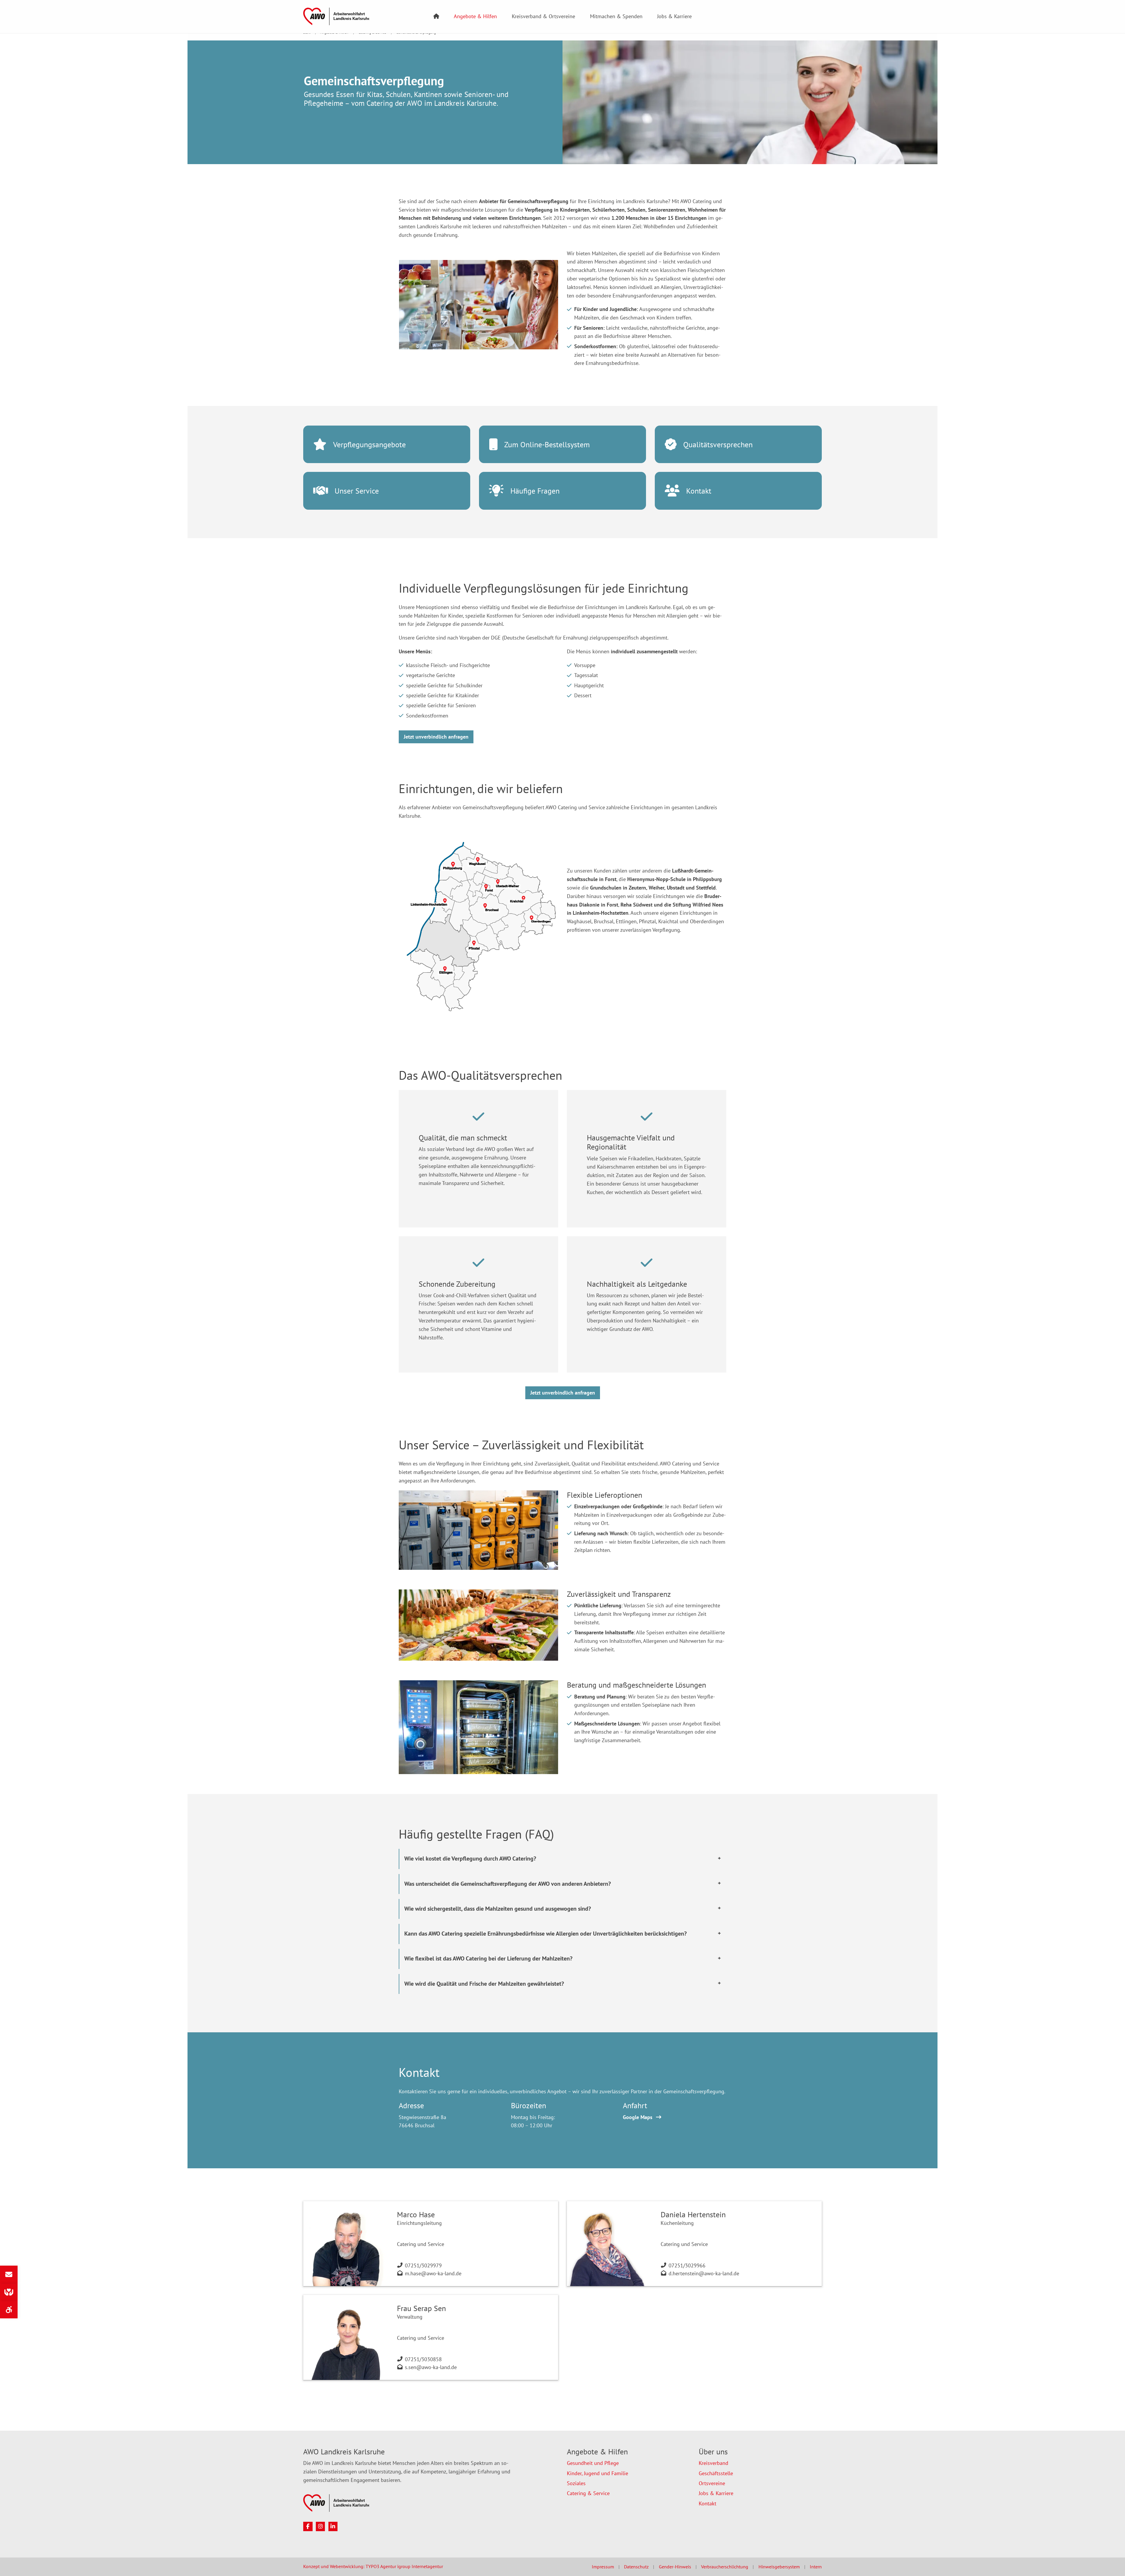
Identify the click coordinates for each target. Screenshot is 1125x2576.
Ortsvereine (712, 2483)
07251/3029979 (423, 2265)
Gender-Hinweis (675, 2567)
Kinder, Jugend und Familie (598, 2473)
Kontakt (708, 2503)
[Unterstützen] (9, 2292)
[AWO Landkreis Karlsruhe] (336, 16)
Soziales (576, 2483)
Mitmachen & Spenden (616, 16)
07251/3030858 (423, 2359)
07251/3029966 (687, 2265)
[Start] (436, 17)
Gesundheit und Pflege (593, 2463)
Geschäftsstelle (716, 2473)
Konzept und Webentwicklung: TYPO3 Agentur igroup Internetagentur (373, 2566)
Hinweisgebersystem (779, 2567)
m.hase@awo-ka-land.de (433, 2273)
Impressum (603, 2567)
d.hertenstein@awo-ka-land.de (704, 2273)
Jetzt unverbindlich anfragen (436, 737)
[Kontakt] (9, 2274)
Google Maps (638, 2117)
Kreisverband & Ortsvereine (543, 16)
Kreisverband (714, 2463)
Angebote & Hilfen (475, 16)
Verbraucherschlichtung (725, 2567)
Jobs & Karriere (674, 16)
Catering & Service (588, 2493)
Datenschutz (636, 2567)
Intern (816, 2567)
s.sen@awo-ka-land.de (431, 2367)
